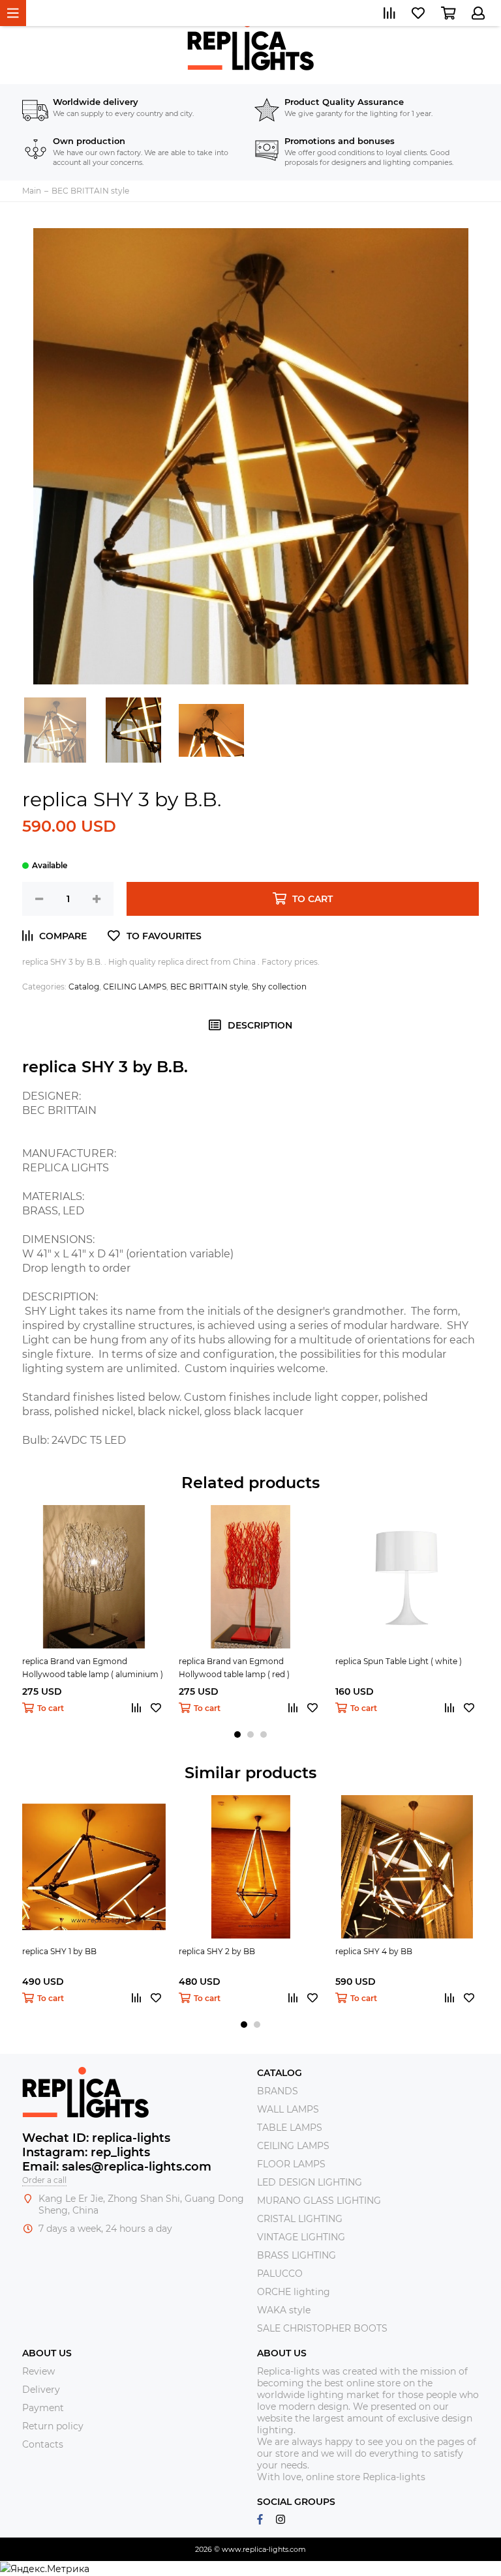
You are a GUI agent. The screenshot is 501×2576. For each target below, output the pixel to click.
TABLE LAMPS (290, 2128)
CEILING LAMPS (135, 987)
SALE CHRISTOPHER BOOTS (322, 2328)
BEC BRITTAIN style (209, 987)
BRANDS (278, 2091)
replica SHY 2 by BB (217, 1951)
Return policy (53, 2426)
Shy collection (279, 987)
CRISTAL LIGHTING (300, 2219)
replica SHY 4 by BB (374, 1951)
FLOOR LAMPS (291, 2164)
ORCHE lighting (294, 2292)
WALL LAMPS (288, 2109)
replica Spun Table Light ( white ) (399, 1661)
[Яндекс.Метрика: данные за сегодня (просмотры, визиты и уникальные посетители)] (45, 2569)
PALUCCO (280, 2274)
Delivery (41, 2390)
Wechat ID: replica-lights (96, 2138)
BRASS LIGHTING (296, 2255)
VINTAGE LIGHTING (301, 2237)
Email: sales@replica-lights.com (117, 2167)
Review (38, 2371)
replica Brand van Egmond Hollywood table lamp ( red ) (234, 1668)
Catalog (84, 987)
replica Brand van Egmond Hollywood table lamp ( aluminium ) (93, 1668)
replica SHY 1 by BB (59, 1951)
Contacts (43, 2444)
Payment (43, 2408)
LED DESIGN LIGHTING (310, 2182)
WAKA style (284, 2310)
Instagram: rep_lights (86, 2152)
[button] (237, 1734)
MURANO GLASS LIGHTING (319, 2201)
